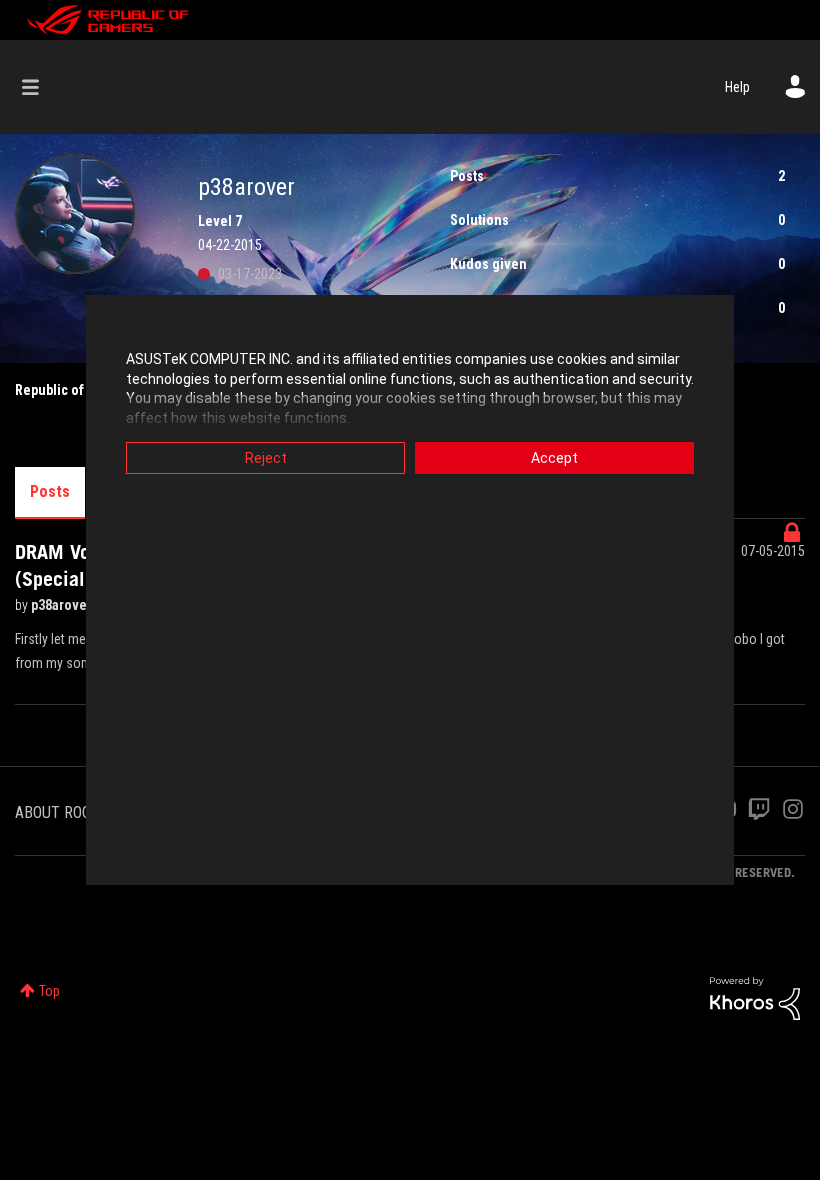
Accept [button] (554, 458)
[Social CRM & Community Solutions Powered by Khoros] (755, 997)
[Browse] (40, 87)
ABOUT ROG (53, 812)
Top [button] (49, 991)
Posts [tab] (50, 491)
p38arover (63, 605)
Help (737, 87)
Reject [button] (266, 458)
